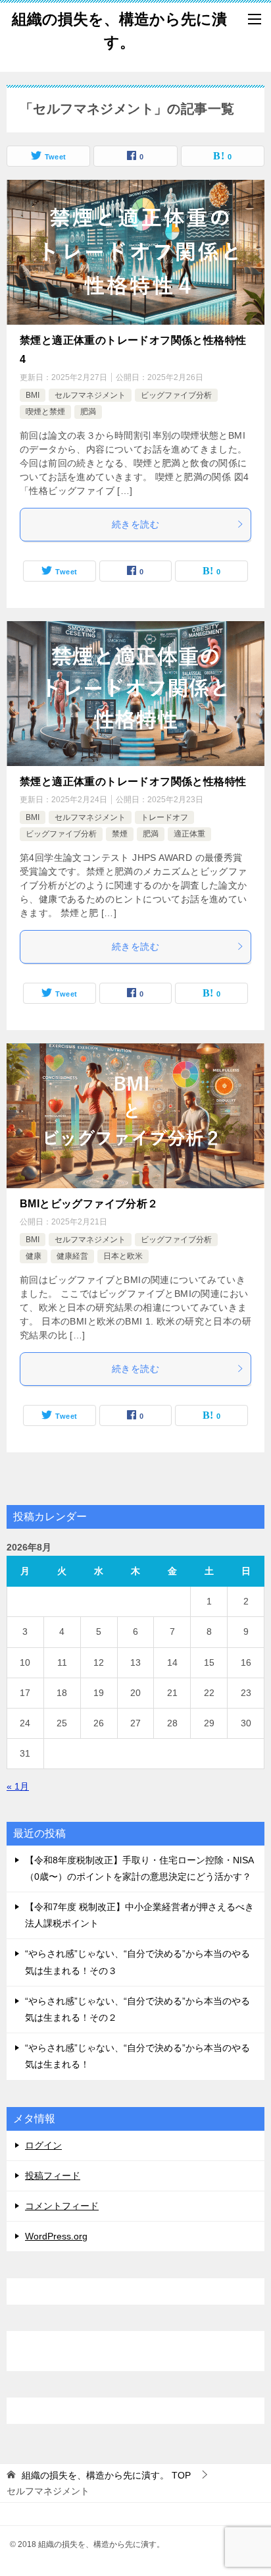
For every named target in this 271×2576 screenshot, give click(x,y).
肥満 (88, 412)
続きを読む (135, 524)
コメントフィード (62, 2206)
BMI (33, 395)
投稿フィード (53, 2176)
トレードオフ (164, 817)
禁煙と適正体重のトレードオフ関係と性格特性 (133, 781)
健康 (34, 1256)
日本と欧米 (123, 1256)
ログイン (43, 2145)
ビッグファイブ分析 (176, 395)
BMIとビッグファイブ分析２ (89, 1204)
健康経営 (72, 1256)
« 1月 (18, 1786)
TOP (106, 2475)
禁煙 (120, 834)
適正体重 (189, 834)
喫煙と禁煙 (45, 412)
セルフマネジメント (90, 395)
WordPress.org (56, 2236)
